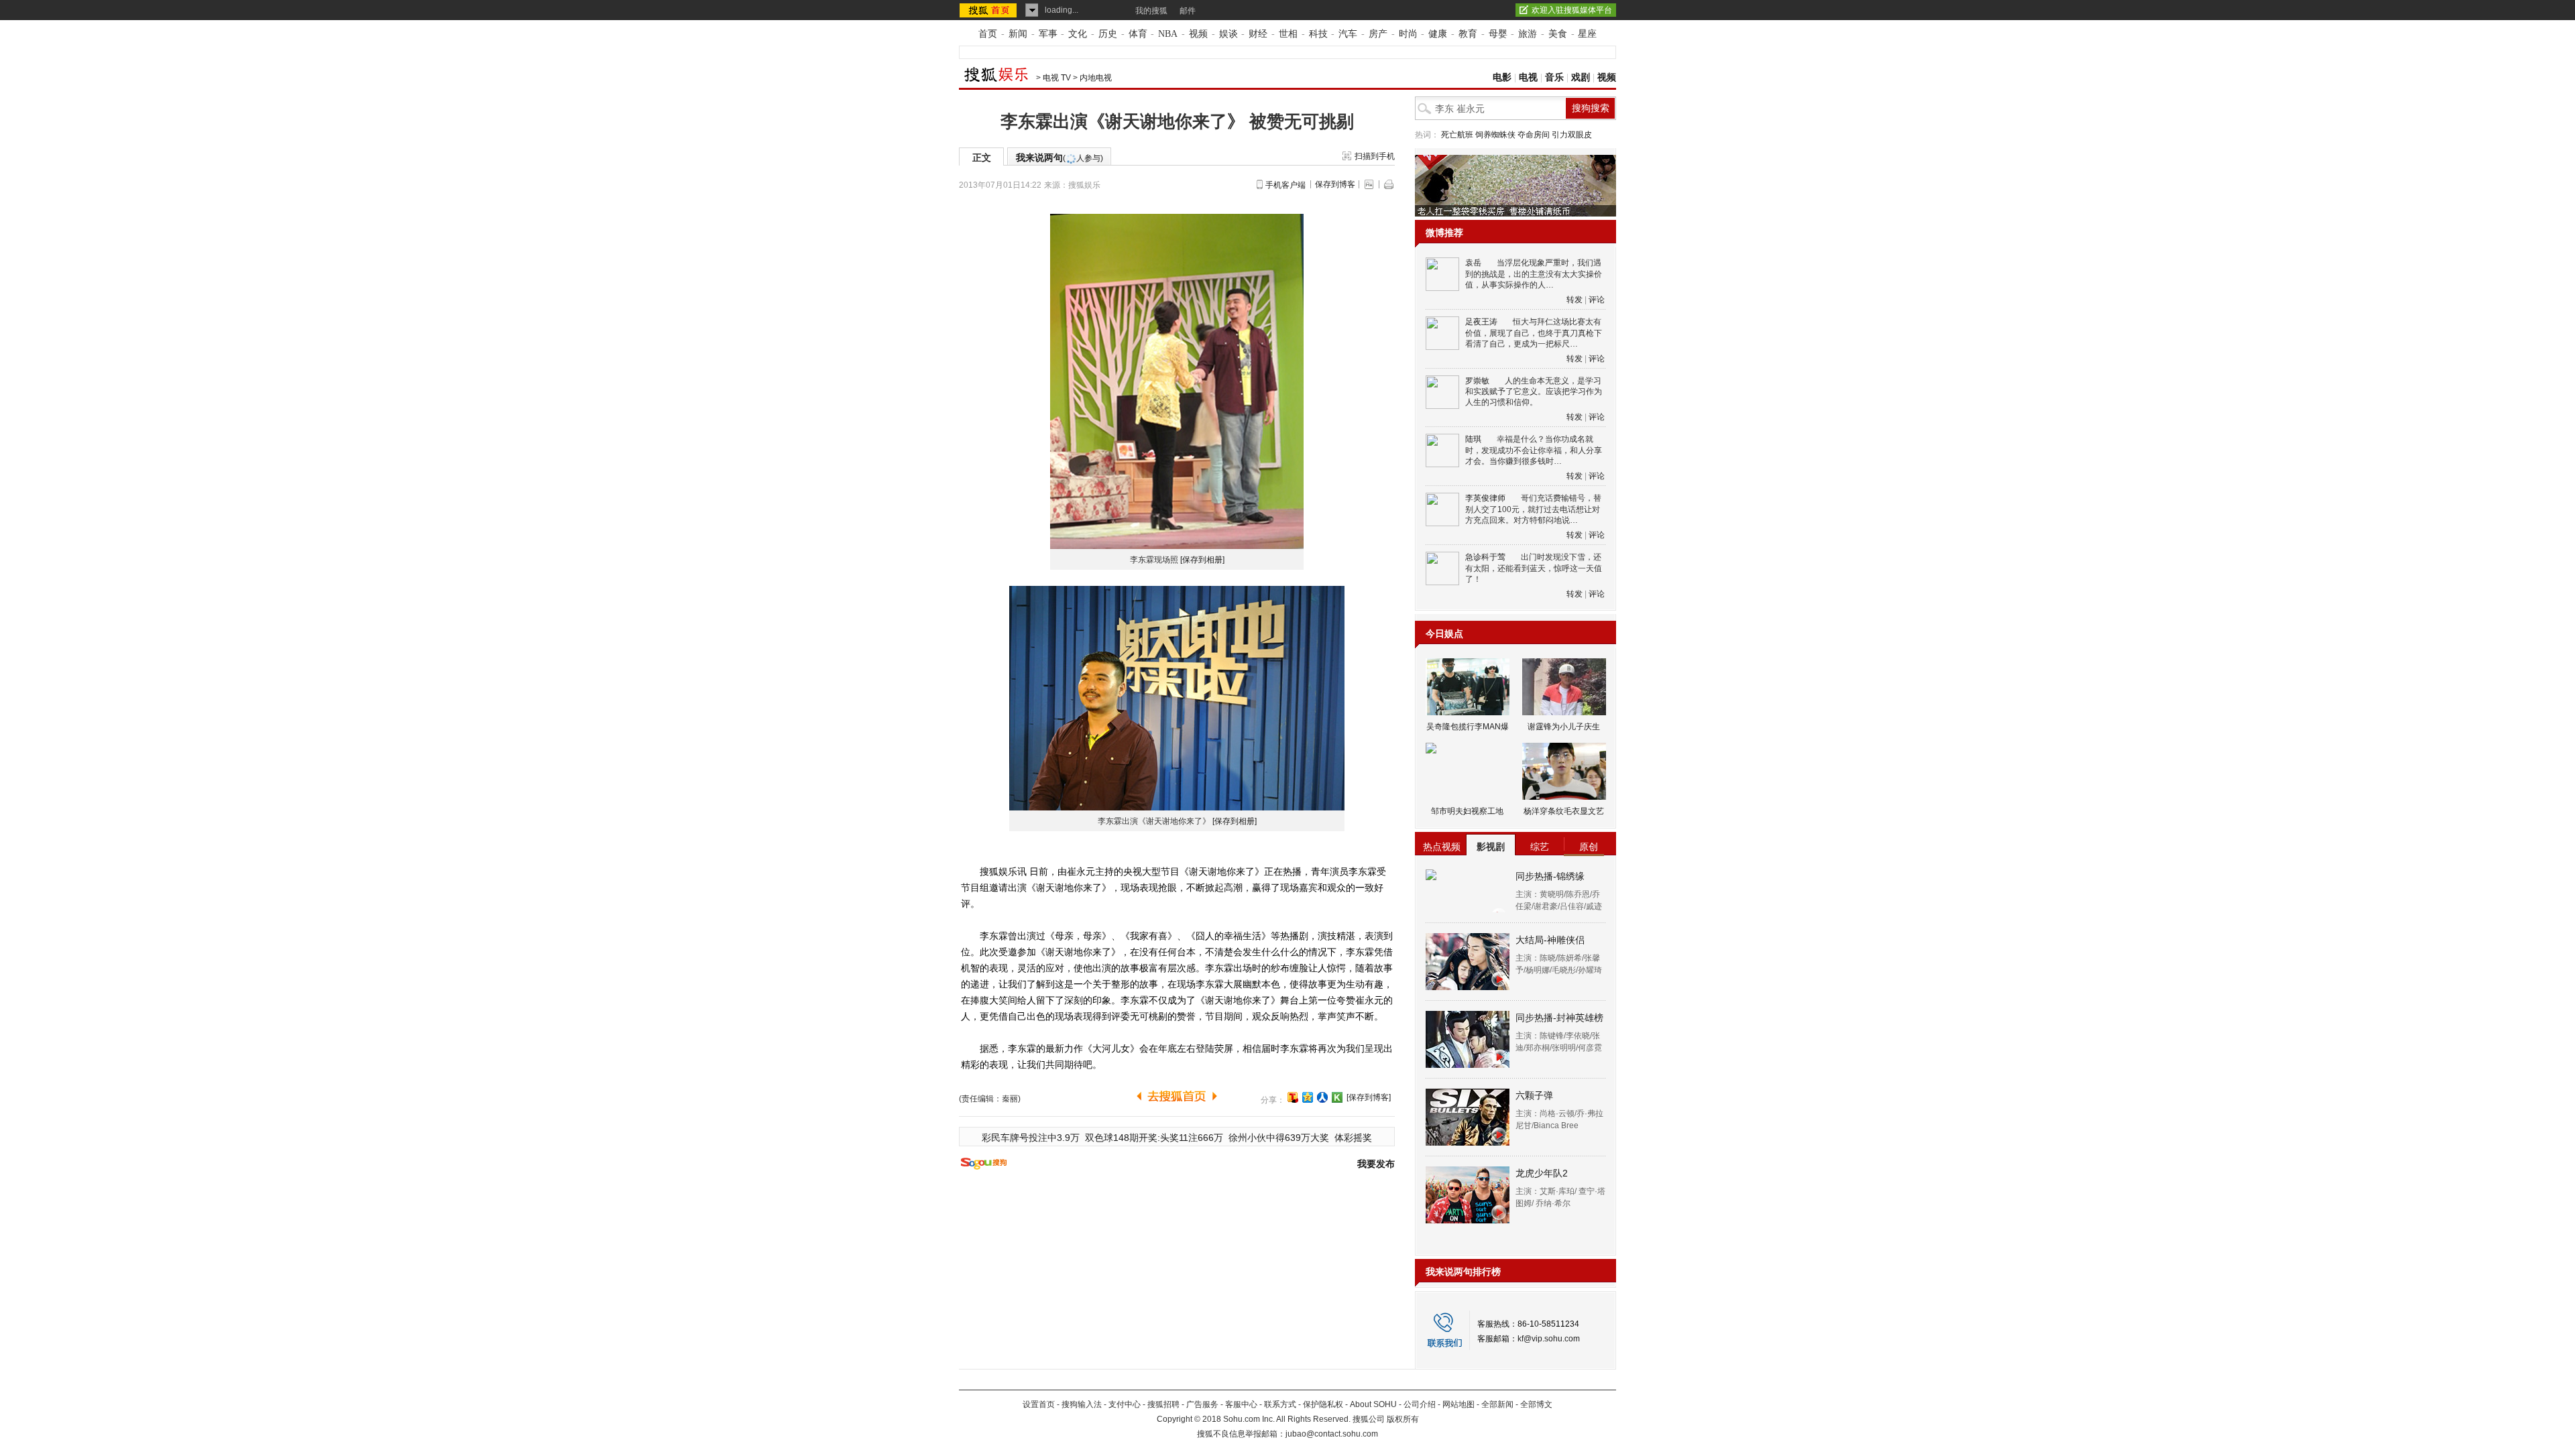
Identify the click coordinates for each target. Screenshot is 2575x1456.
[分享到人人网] (1322, 1097)
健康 (1438, 34)
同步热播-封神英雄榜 (1559, 1018)
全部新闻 (1497, 1404)
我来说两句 (1060, 158)
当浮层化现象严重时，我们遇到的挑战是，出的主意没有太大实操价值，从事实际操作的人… (1534, 274)
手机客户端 (1285, 185)
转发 (1575, 300)
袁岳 (1473, 263)
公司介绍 (1420, 1404)
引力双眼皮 (1572, 135)
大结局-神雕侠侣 (1550, 940)
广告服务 (1202, 1404)
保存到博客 (1335, 184)
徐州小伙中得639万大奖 (1279, 1138)
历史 (1108, 34)
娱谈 (1228, 34)
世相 (1288, 34)
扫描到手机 (1375, 156)
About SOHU (1373, 1404)
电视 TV (1057, 78)
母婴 (1498, 34)
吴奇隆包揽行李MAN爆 (1468, 727)
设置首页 (1039, 1404)
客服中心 (1241, 1404)
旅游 (1528, 34)
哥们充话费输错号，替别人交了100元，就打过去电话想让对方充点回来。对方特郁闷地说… (1533, 509)
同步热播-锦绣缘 (1550, 876)
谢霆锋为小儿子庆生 (1564, 727)
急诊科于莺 (1485, 557)
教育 (1468, 34)
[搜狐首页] (989, 10)
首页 (988, 34)
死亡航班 (1457, 135)
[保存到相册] (1202, 560)
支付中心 (1125, 1404)
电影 (1502, 77)
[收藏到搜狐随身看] (1337, 1097)
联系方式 (1280, 1404)
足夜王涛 (1481, 322)
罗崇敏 (1477, 381)
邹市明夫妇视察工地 (1467, 811)
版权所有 (1403, 1419)
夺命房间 (1534, 135)
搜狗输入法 (1082, 1404)
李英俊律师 (1485, 498)
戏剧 (1581, 77)
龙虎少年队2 (1542, 1173)
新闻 (1018, 34)
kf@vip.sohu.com (1549, 1339)
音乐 (1554, 77)
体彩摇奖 (1353, 1138)
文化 (1078, 34)
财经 (1258, 34)
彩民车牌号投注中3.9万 (1031, 1138)
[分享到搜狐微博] (1293, 1097)
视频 (1198, 34)
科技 (1318, 34)
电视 (1528, 77)
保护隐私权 (1323, 1404)
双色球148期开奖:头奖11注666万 (1154, 1138)
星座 (1587, 34)
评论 (1597, 300)
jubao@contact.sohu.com (1332, 1434)
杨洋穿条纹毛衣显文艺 (1564, 811)
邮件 (1188, 11)
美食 (1558, 34)
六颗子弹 (1534, 1095)
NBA (1168, 34)
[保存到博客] (1369, 1097)
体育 (1138, 34)
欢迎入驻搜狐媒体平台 (1572, 10)
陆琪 (1473, 439)
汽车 (1348, 34)
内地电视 (1096, 78)
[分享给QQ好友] (1308, 1097)
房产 (1378, 34)
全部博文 (1536, 1404)
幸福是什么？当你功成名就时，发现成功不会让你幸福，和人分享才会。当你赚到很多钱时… (1534, 450)
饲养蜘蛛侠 (1495, 135)
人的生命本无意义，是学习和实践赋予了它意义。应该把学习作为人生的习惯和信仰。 (1534, 392)
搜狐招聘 (1163, 1404)
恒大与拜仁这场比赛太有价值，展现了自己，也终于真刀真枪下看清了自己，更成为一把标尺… (1534, 333)
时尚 (1408, 34)
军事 (1048, 34)
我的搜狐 (1151, 11)
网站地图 (1458, 1404)
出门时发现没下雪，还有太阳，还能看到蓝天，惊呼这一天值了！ (1534, 568)
